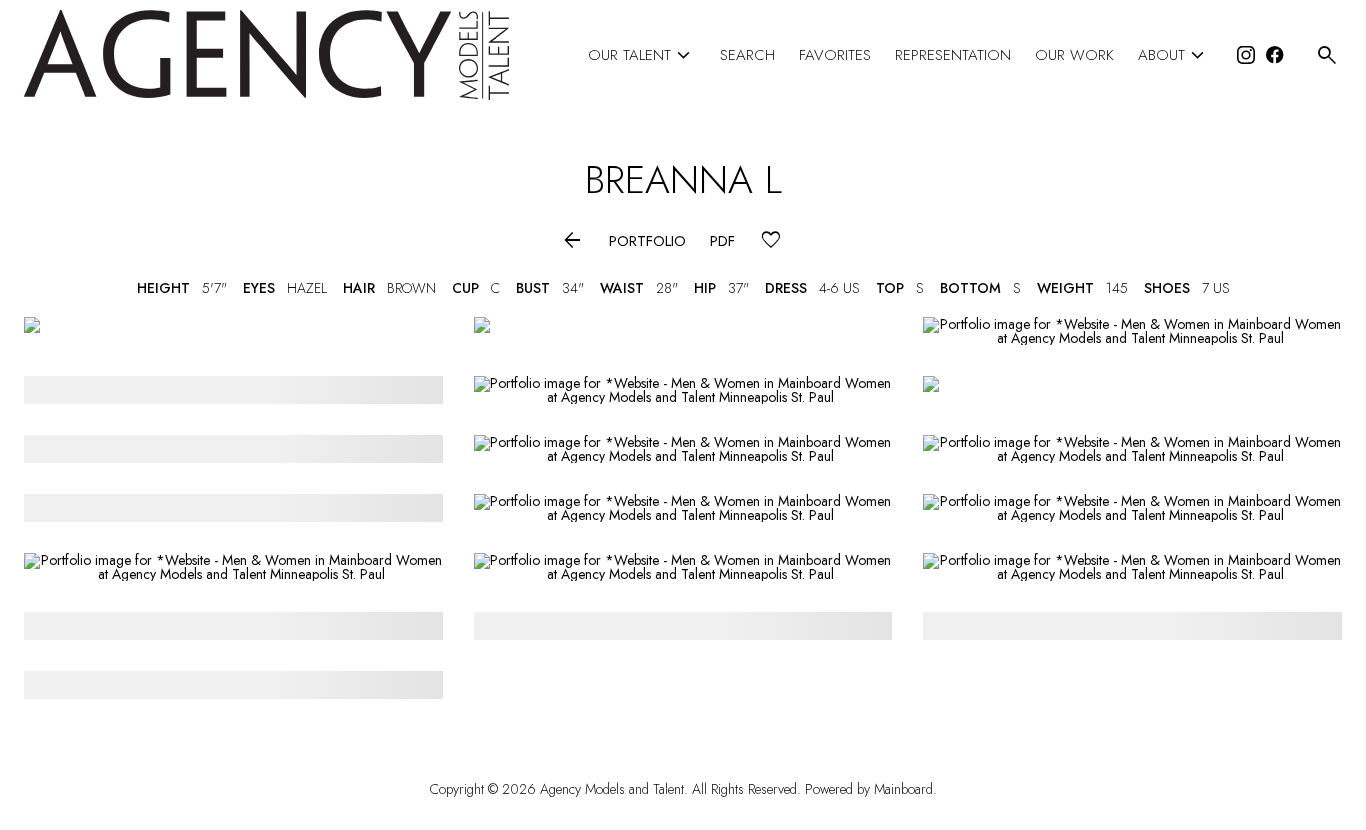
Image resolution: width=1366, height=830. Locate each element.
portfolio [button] (647, 241)
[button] (572, 241)
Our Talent (642, 55)
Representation (953, 55)
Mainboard (903, 789)
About (1174, 55)
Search (747, 55)
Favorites (835, 55)
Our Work (1074, 55)
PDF (722, 241)
